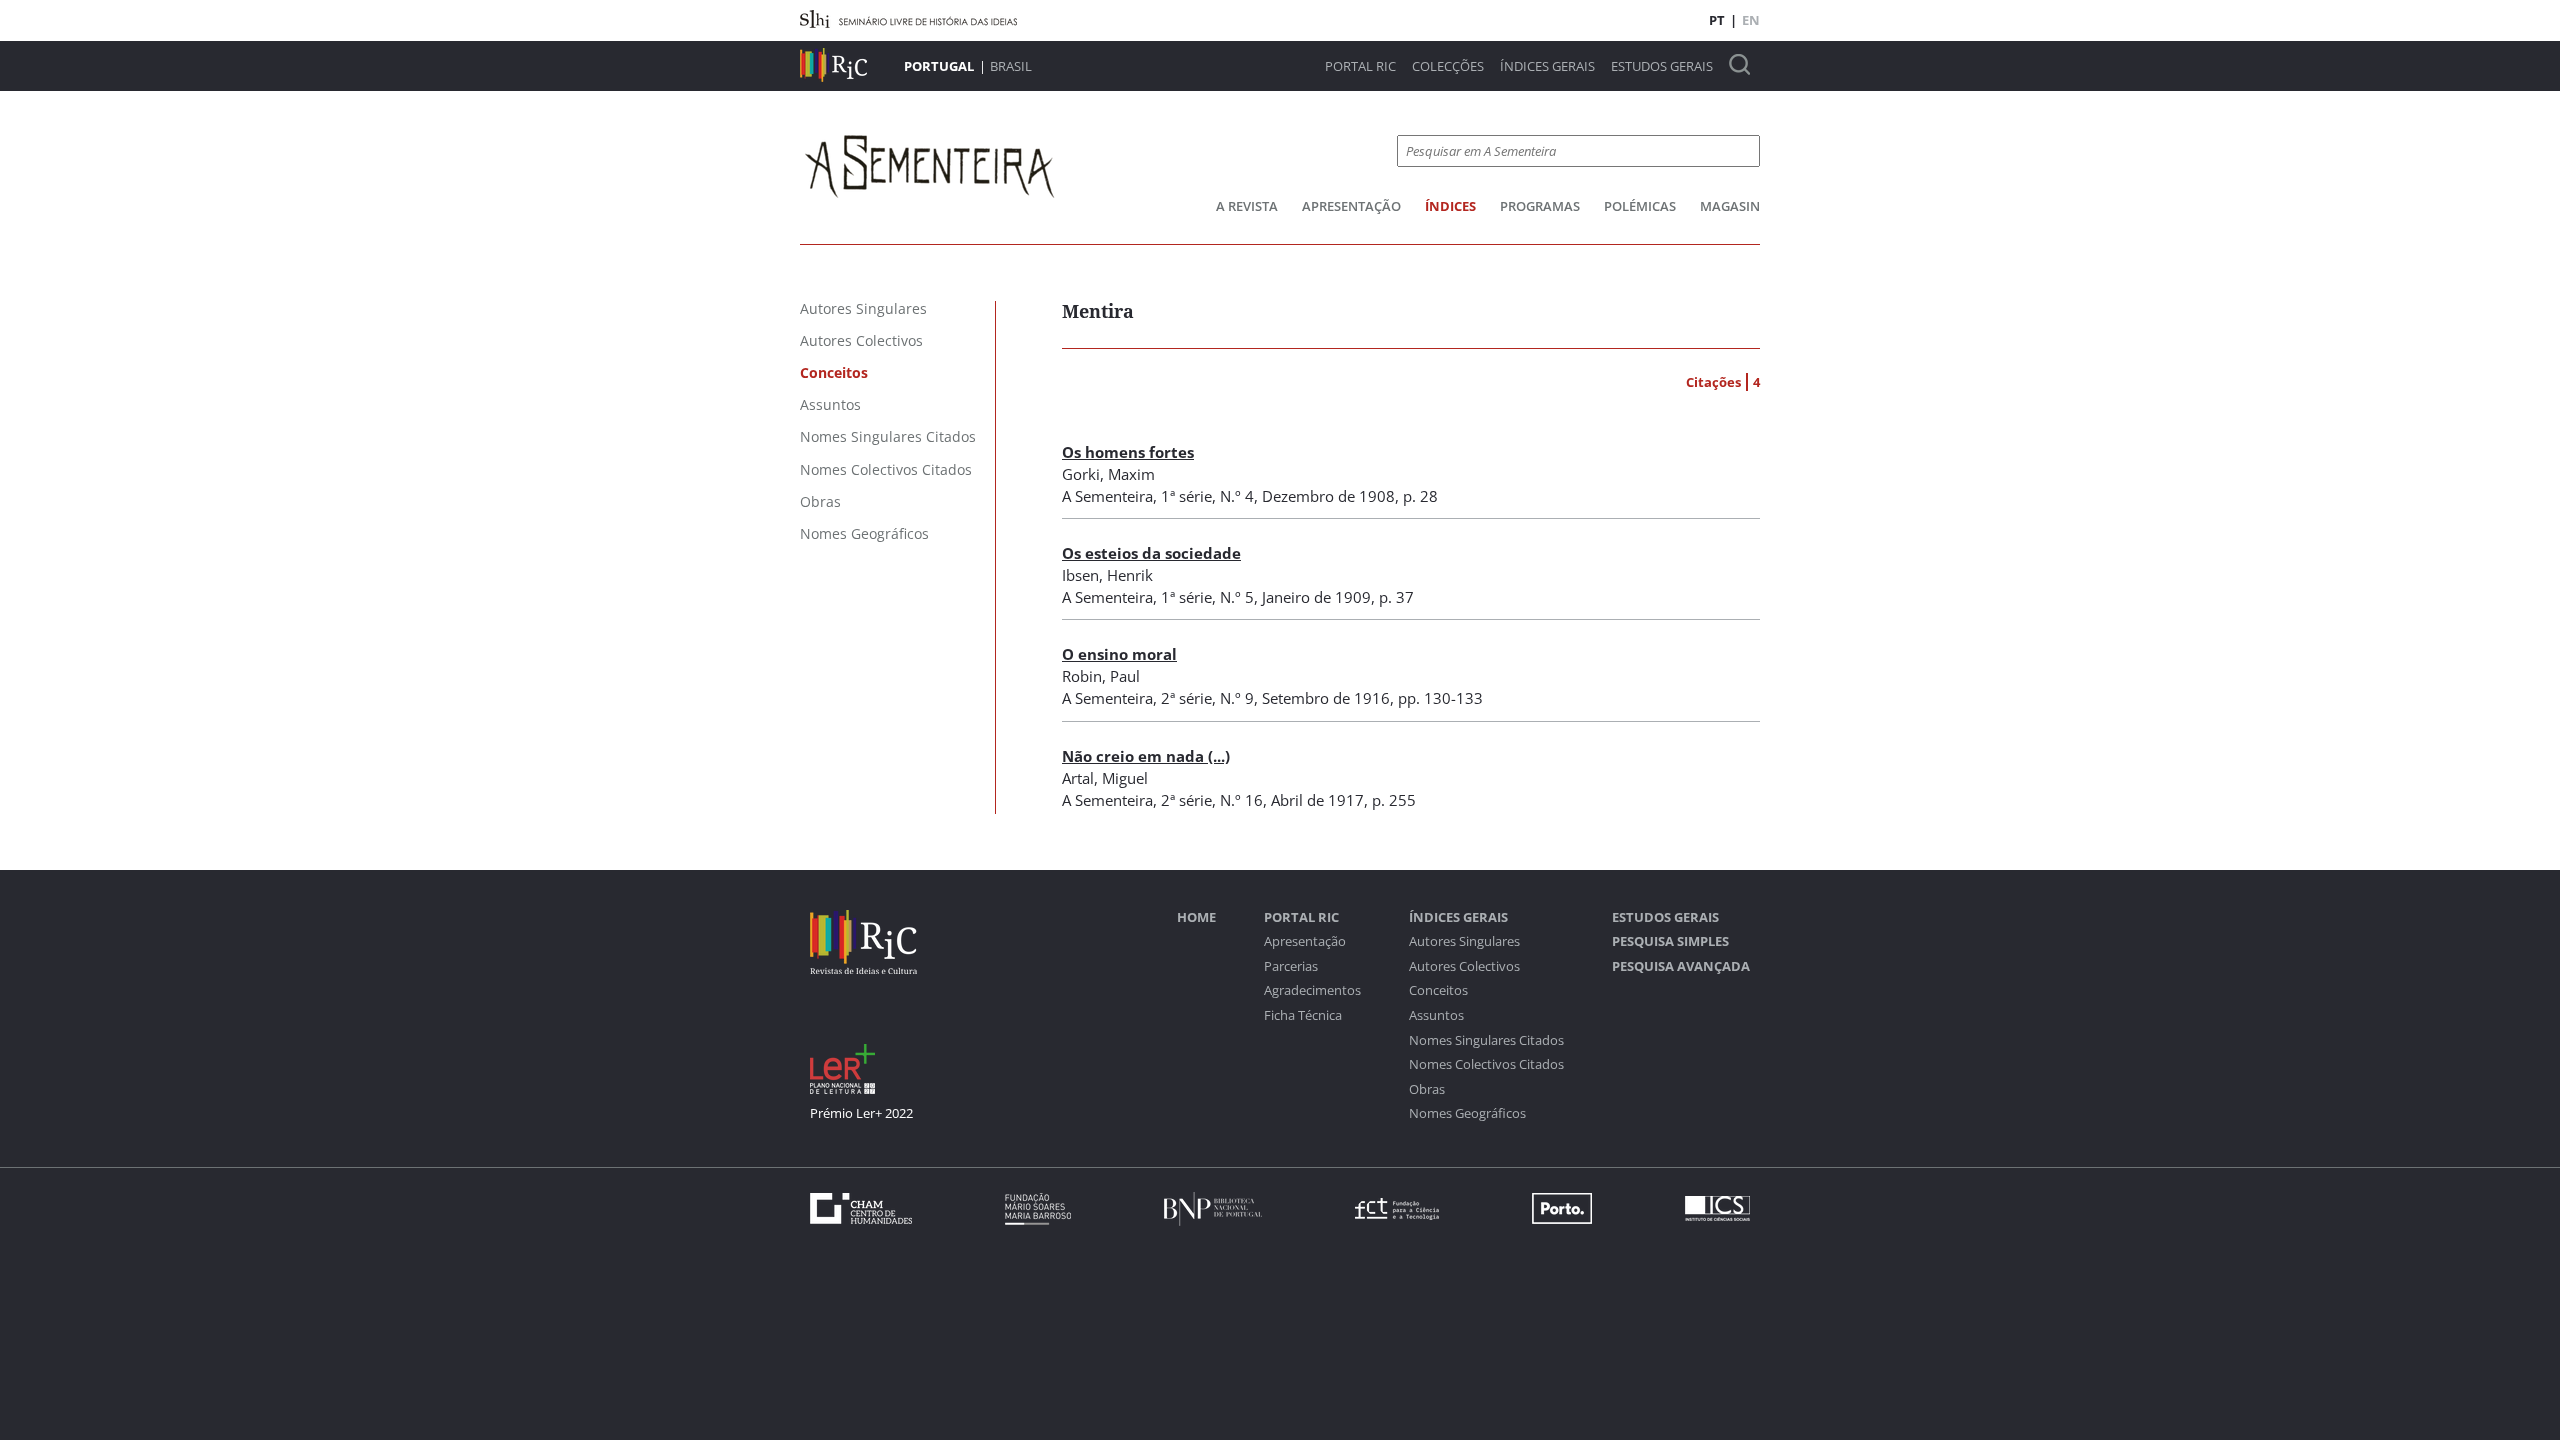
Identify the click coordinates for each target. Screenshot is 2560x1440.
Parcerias (1291, 966)
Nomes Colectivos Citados (1486, 1064)
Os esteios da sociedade (1151, 553)
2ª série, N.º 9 (1207, 698)
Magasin (1730, 206)
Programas (1540, 206)
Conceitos (1438, 990)
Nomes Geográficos (1467, 1113)
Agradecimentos (1312, 990)
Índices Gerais (1547, 66)
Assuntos (1436, 1015)
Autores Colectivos (1464, 966)
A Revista (1247, 206)
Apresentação (1351, 206)
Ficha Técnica (1303, 1015)
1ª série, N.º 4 (1207, 496)
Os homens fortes (1128, 452)
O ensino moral (1119, 654)
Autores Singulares (1464, 941)
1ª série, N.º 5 (1207, 597)
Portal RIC (1360, 66)
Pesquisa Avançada (1681, 966)
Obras (1427, 1089)
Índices (1450, 206)
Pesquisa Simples (1670, 941)
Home (1196, 917)
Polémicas (1640, 206)
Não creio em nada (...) (1146, 756)
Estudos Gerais (1662, 66)
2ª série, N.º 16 (1212, 800)
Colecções (1448, 66)
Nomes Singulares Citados (1486, 1040)
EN (1751, 20)
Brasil (1011, 66)
